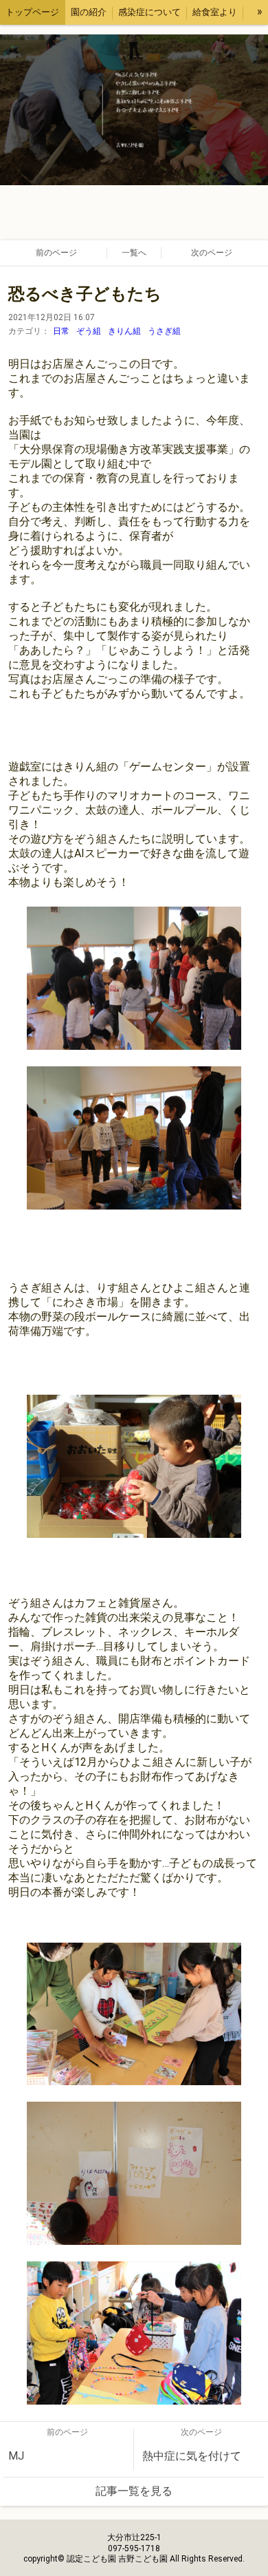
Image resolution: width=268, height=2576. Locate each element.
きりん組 (124, 331)
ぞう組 (89, 331)
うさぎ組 (164, 331)
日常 (61, 331)
